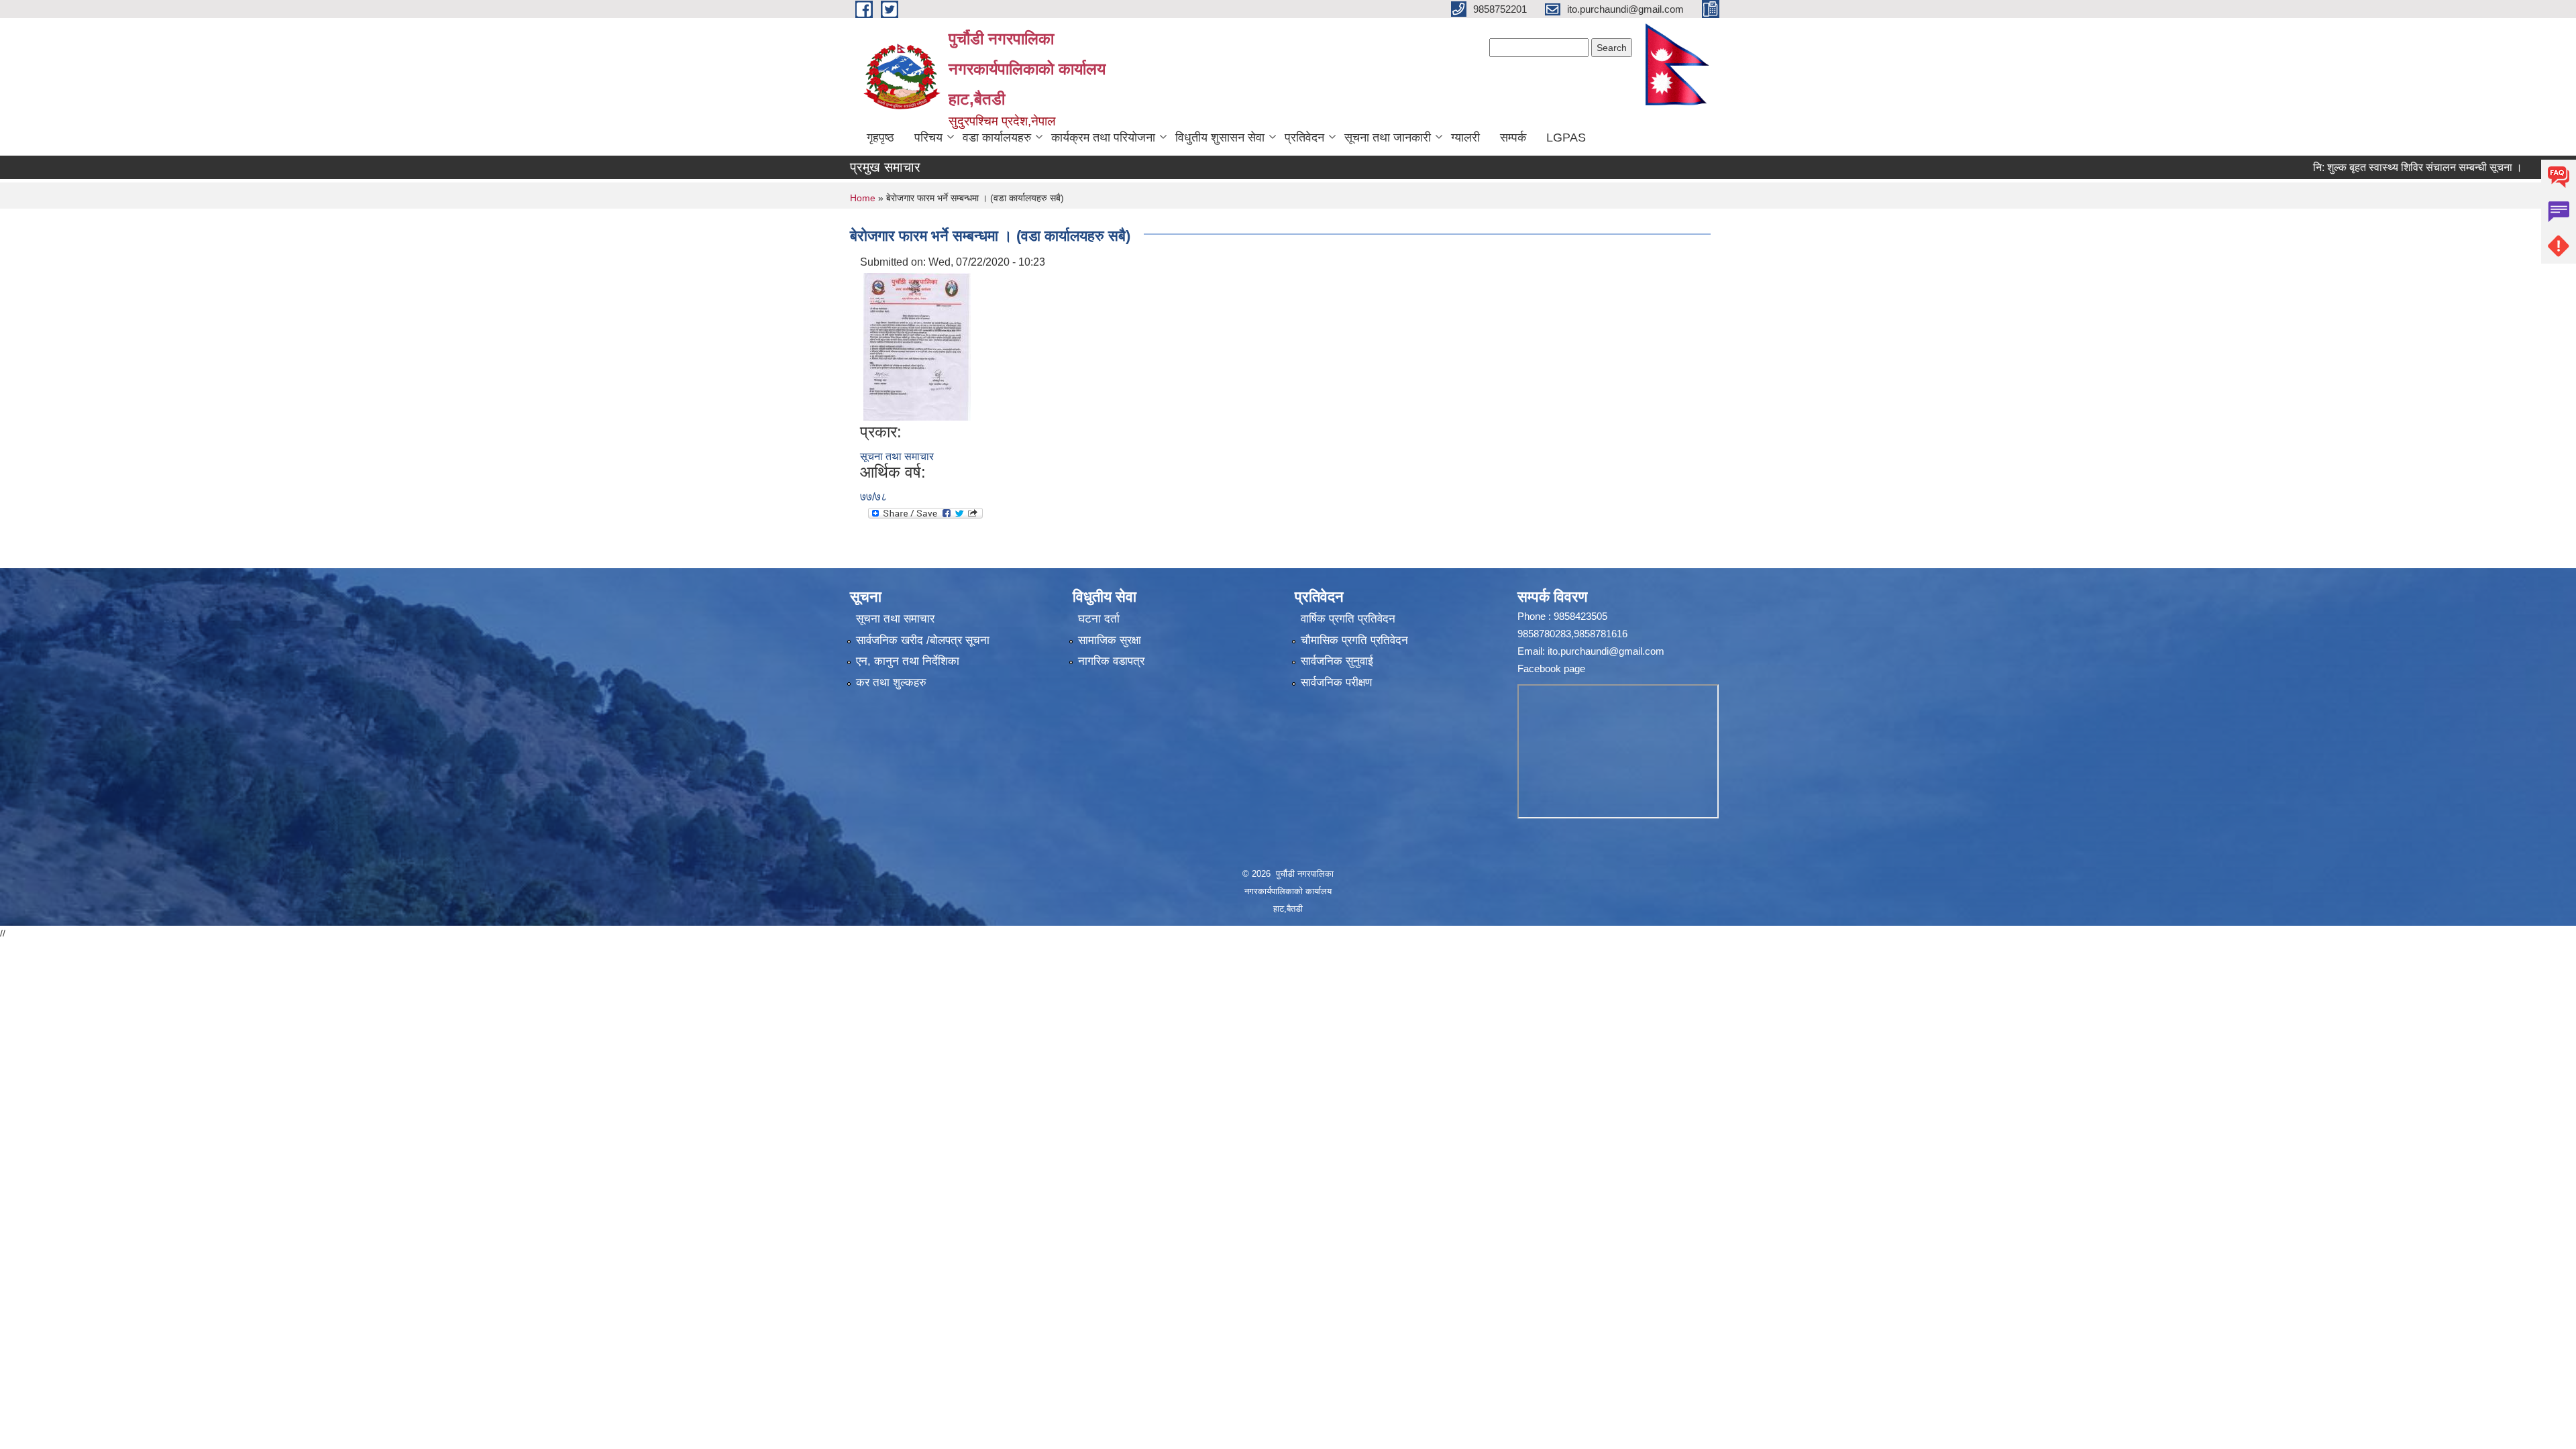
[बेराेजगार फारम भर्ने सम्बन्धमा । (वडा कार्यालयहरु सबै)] (917, 346)
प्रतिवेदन (1304, 138)
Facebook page (1551, 668)
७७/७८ (873, 497)
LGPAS (1566, 138)
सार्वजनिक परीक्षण (1336, 683)
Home (863, 198)
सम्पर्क (1513, 138)
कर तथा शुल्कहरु (891, 683)
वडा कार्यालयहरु (997, 138)
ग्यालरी (1465, 138)
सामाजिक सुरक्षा (1110, 640)
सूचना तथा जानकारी (1388, 138)
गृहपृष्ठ (880, 138)
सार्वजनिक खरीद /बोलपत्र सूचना (923, 640)
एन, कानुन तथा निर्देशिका (908, 661)
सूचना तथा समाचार (897, 457)
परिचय (928, 138)
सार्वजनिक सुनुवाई (1337, 661)
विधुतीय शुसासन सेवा (1220, 138)
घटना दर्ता (1099, 619)
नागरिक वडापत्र (1111, 661)
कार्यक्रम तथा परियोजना (1103, 138)
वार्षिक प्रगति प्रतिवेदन (1348, 619)
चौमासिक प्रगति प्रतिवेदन (1354, 640)
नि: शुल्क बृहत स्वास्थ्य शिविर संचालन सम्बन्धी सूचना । (2363, 167)
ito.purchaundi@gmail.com (1606, 651)
